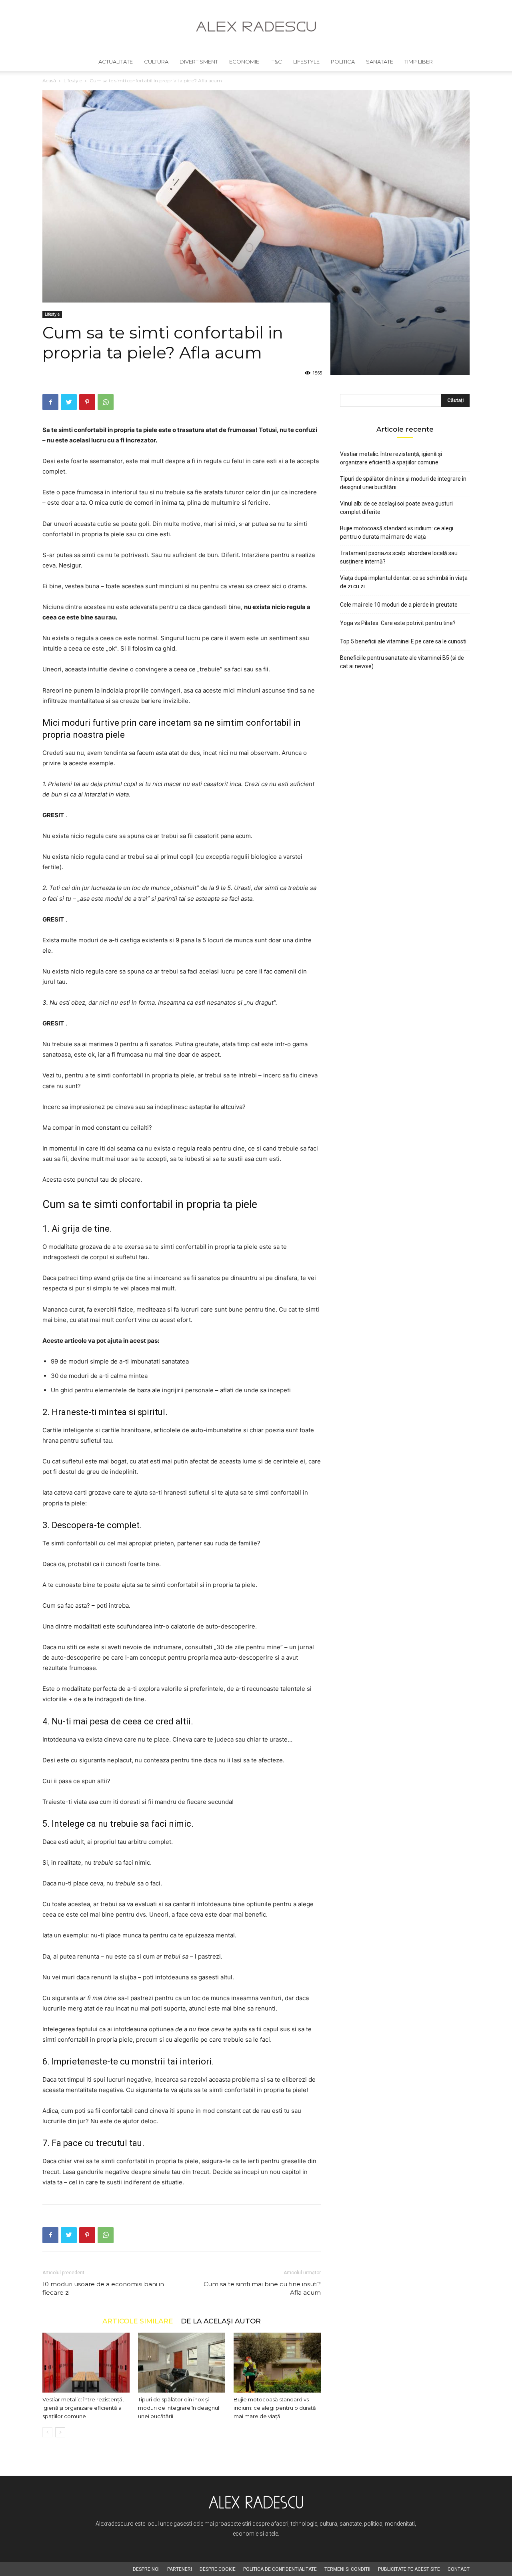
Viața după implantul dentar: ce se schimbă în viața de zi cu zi (404, 582)
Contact (459, 2569)
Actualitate (116, 62)
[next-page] (60, 2432)
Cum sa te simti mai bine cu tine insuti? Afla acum (262, 2288)
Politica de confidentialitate (280, 2569)
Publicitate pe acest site (409, 2569)
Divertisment (199, 62)
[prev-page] (47, 2432)
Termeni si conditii (347, 2569)
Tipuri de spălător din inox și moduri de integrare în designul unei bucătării (179, 2408)
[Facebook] (50, 402)
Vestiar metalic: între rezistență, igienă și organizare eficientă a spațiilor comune (83, 2408)
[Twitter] (69, 402)
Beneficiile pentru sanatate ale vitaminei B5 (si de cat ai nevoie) (402, 662)
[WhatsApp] (106, 402)
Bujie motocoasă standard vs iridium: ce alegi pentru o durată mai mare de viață (275, 2408)
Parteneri (180, 2569)
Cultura (156, 62)
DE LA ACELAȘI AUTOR (221, 2321)
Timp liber (419, 62)
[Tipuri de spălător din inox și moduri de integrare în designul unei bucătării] (182, 2363)
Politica (343, 62)
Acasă (49, 81)
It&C (276, 62)
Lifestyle (306, 62)
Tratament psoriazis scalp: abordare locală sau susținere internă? (399, 557)
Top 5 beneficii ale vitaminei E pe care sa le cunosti (403, 641)
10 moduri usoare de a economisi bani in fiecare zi (103, 2288)
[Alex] (256, 27)
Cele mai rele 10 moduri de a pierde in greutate (399, 605)
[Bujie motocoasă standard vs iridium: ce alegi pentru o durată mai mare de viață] (277, 2363)
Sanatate (380, 62)
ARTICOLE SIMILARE (138, 2321)
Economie (244, 62)
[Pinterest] (87, 402)
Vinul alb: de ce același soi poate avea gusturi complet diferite (396, 508)
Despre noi (146, 2569)
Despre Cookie (218, 2569)
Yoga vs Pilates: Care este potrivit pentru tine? (398, 623)
